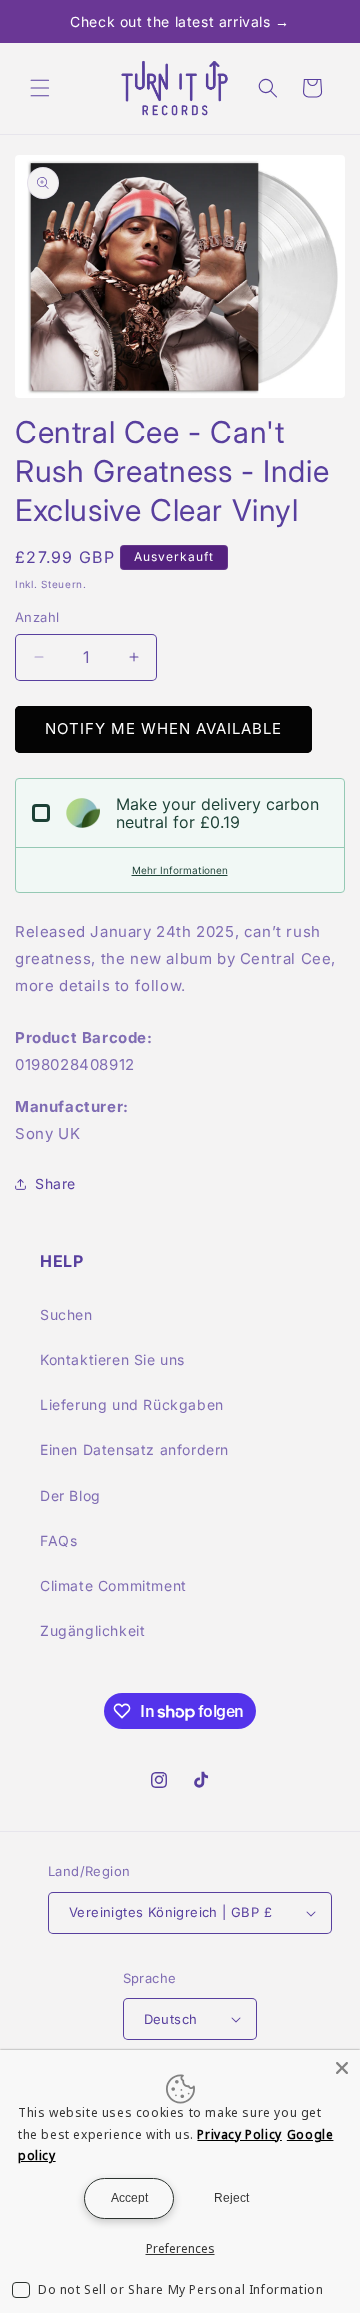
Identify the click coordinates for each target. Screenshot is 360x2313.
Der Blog (70, 1495)
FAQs (58, 1540)
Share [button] (55, 1183)
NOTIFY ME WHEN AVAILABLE (163, 728)
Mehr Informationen (180, 870)
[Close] (342, 2068)
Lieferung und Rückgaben (132, 1404)
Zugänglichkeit (92, 1630)
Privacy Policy (239, 2134)
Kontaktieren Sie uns (112, 1359)
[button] (40, 88)
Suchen (66, 1314)
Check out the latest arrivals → (180, 21)
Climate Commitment (113, 1585)
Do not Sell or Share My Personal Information (180, 2289)
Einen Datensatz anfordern (134, 1449)
